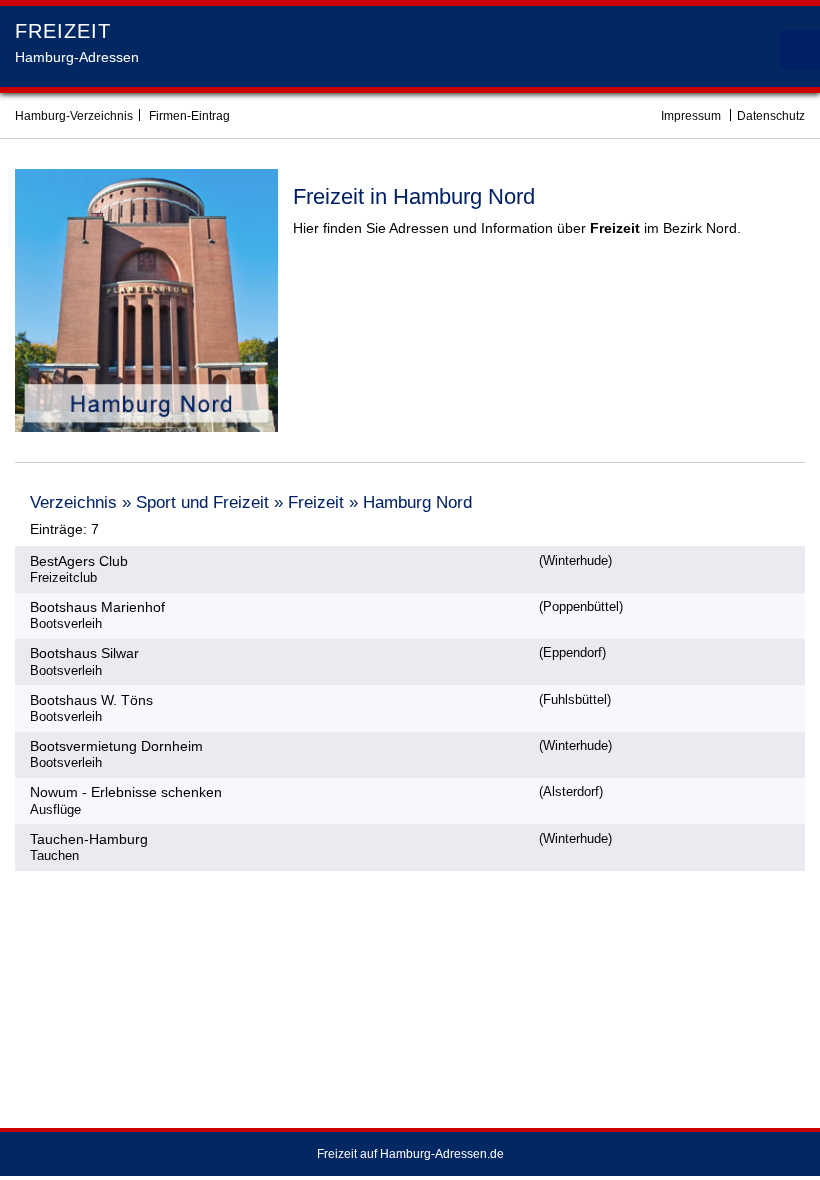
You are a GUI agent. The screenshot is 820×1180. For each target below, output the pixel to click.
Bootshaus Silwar (84, 653)
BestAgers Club (79, 561)
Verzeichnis (73, 502)
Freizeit (316, 502)
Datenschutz (771, 116)
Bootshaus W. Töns (91, 700)
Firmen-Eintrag (189, 116)
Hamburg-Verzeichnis (74, 116)
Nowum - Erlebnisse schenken (126, 792)
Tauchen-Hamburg (89, 839)
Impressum (691, 116)
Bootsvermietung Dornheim (116, 746)
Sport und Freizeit (202, 502)
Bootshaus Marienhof (97, 607)
